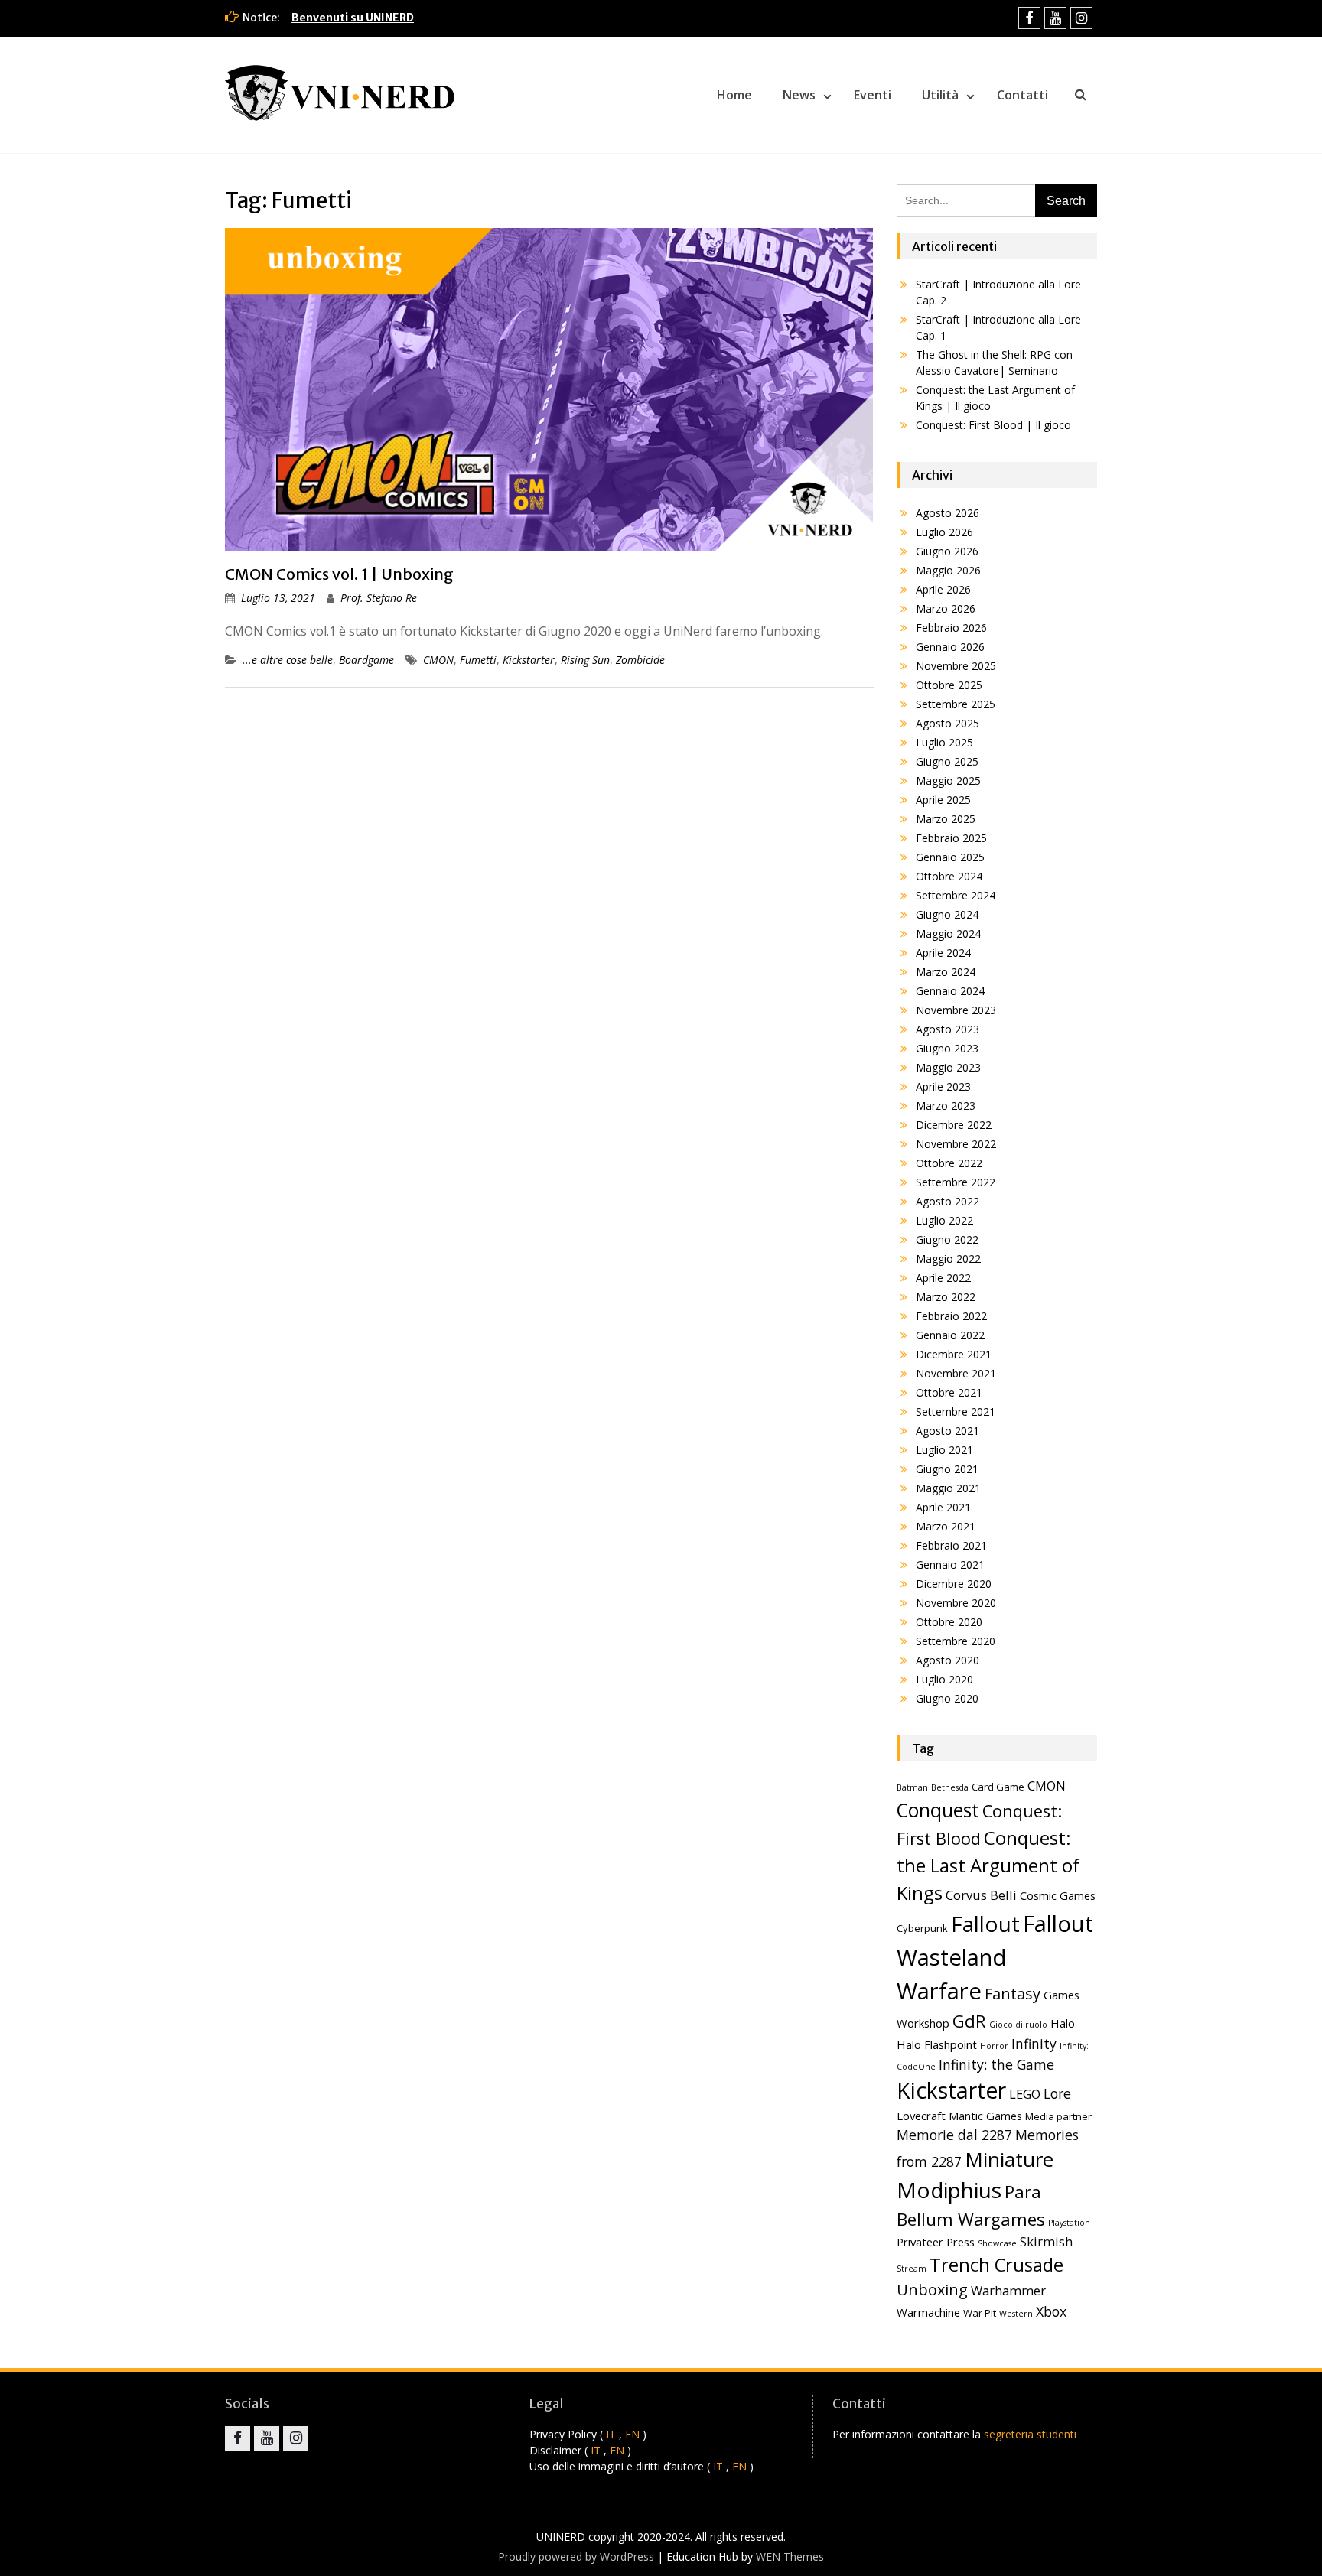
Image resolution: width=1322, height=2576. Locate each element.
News (799, 95)
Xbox (1051, 2311)
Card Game (998, 1787)
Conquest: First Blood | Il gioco (993, 425)
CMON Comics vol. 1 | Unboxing (339, 574)
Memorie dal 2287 (954, 2135)
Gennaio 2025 (950, 857)
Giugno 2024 (947, 914)
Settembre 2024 (956, 895)
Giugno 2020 (947, 1698)
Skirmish (1046, 2241)
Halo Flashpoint (937, 2044)
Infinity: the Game (996, 2064)
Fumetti (478, 660)
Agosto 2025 (948, 723)
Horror (994, 2046)
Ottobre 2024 (949, 876)
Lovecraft (921, 2116)
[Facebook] (1029, 18)
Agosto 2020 (948, 1660)
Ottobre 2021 (949, 1392)
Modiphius (949, 2190)
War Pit (980, 2313)
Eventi (873, 95)
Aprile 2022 (943, 1278)
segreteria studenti (1030, 2434)
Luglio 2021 (944, 1450)
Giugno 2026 (947, 551)
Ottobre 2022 (949, 1163)
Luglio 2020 (944, 1679)
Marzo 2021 (946, 1526)
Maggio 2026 (948, 570)
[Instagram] (1081, 18)
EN (632, 2434)
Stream (912, 2269)
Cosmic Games (1058, 1895)
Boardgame (366, 660)
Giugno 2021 (947, 1469)
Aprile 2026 (943, 589)
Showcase (997, 2243)
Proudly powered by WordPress (576, 2556)
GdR (969, 2021)
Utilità (940, 95)
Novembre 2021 (956, 1373)
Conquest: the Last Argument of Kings (988, 1865)
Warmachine (928, 2312)
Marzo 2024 (946, 972)
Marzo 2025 (946, 819)
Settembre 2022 (956, 1182)
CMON (438, 660)
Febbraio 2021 (951, 1545)
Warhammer (1008, 2290)
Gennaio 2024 (950, 991)
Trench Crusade (996, 2265)
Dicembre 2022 (954, 1125)
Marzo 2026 (946, 608)
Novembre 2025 (956, 666)
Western (1016, 2314)
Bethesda (950, 1787)
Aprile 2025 (943, 800)
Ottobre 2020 (949, 1622)
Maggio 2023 (948, 1067)
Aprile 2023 (943, 1086)
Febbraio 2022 (951, 1316)
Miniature (1009, 2159)
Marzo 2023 (946, 1106)
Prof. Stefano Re (379, 598)
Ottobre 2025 (949, 685)
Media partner (1058, 2116)
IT (611, 2434)
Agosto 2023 (948, 1029)
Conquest (938, 1810)
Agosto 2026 (948, 513)
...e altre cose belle (288, 660)
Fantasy (1013, 1994)
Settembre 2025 (956, 704)
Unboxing (932, 2290)
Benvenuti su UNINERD (353, 18)
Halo (1063, 2023)
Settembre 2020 (956, 1641)
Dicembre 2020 (954, 1584)
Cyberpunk (922, 1928)
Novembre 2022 (956, 1144)
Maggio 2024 (948, 933)
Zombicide (640, 660)
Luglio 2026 (944, 532)
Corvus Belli (981, 1895)
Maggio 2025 (948, 781)
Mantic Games (985, 2116)
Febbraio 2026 (951, 628)
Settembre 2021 (956, 1412)
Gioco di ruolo (1018, 2025)
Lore (1057, 2093)
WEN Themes (790, 2556)
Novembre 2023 (956, 1010)
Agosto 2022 (948, 1201)
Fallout (985, 1924)
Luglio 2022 (944, 1220)
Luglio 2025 (944, 742)
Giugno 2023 (947, 1048)
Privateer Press (936, 2242)
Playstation (1069, 2223)
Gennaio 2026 (950, 647)
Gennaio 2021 (950, 1564)
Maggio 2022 (948, 1259)
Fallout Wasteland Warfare (995, 1957)
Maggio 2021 (948, 1488)
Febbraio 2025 (951, 838)
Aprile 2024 (943, 953)
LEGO (1025, 2094)
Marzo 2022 (946, 1297)
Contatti (1022, 95)
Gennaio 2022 (950, 1335)
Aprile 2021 (943, 1507)
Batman (912, 1787)
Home (734, 95)
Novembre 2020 (956, 1603)
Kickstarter (529, 660)
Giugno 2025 (947, 761)
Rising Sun (585, 660)
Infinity (1034, 2044)
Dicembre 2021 (954, 1354)
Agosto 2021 (948, 1431)
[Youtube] (1055, 18)
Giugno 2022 (947, 1239)
